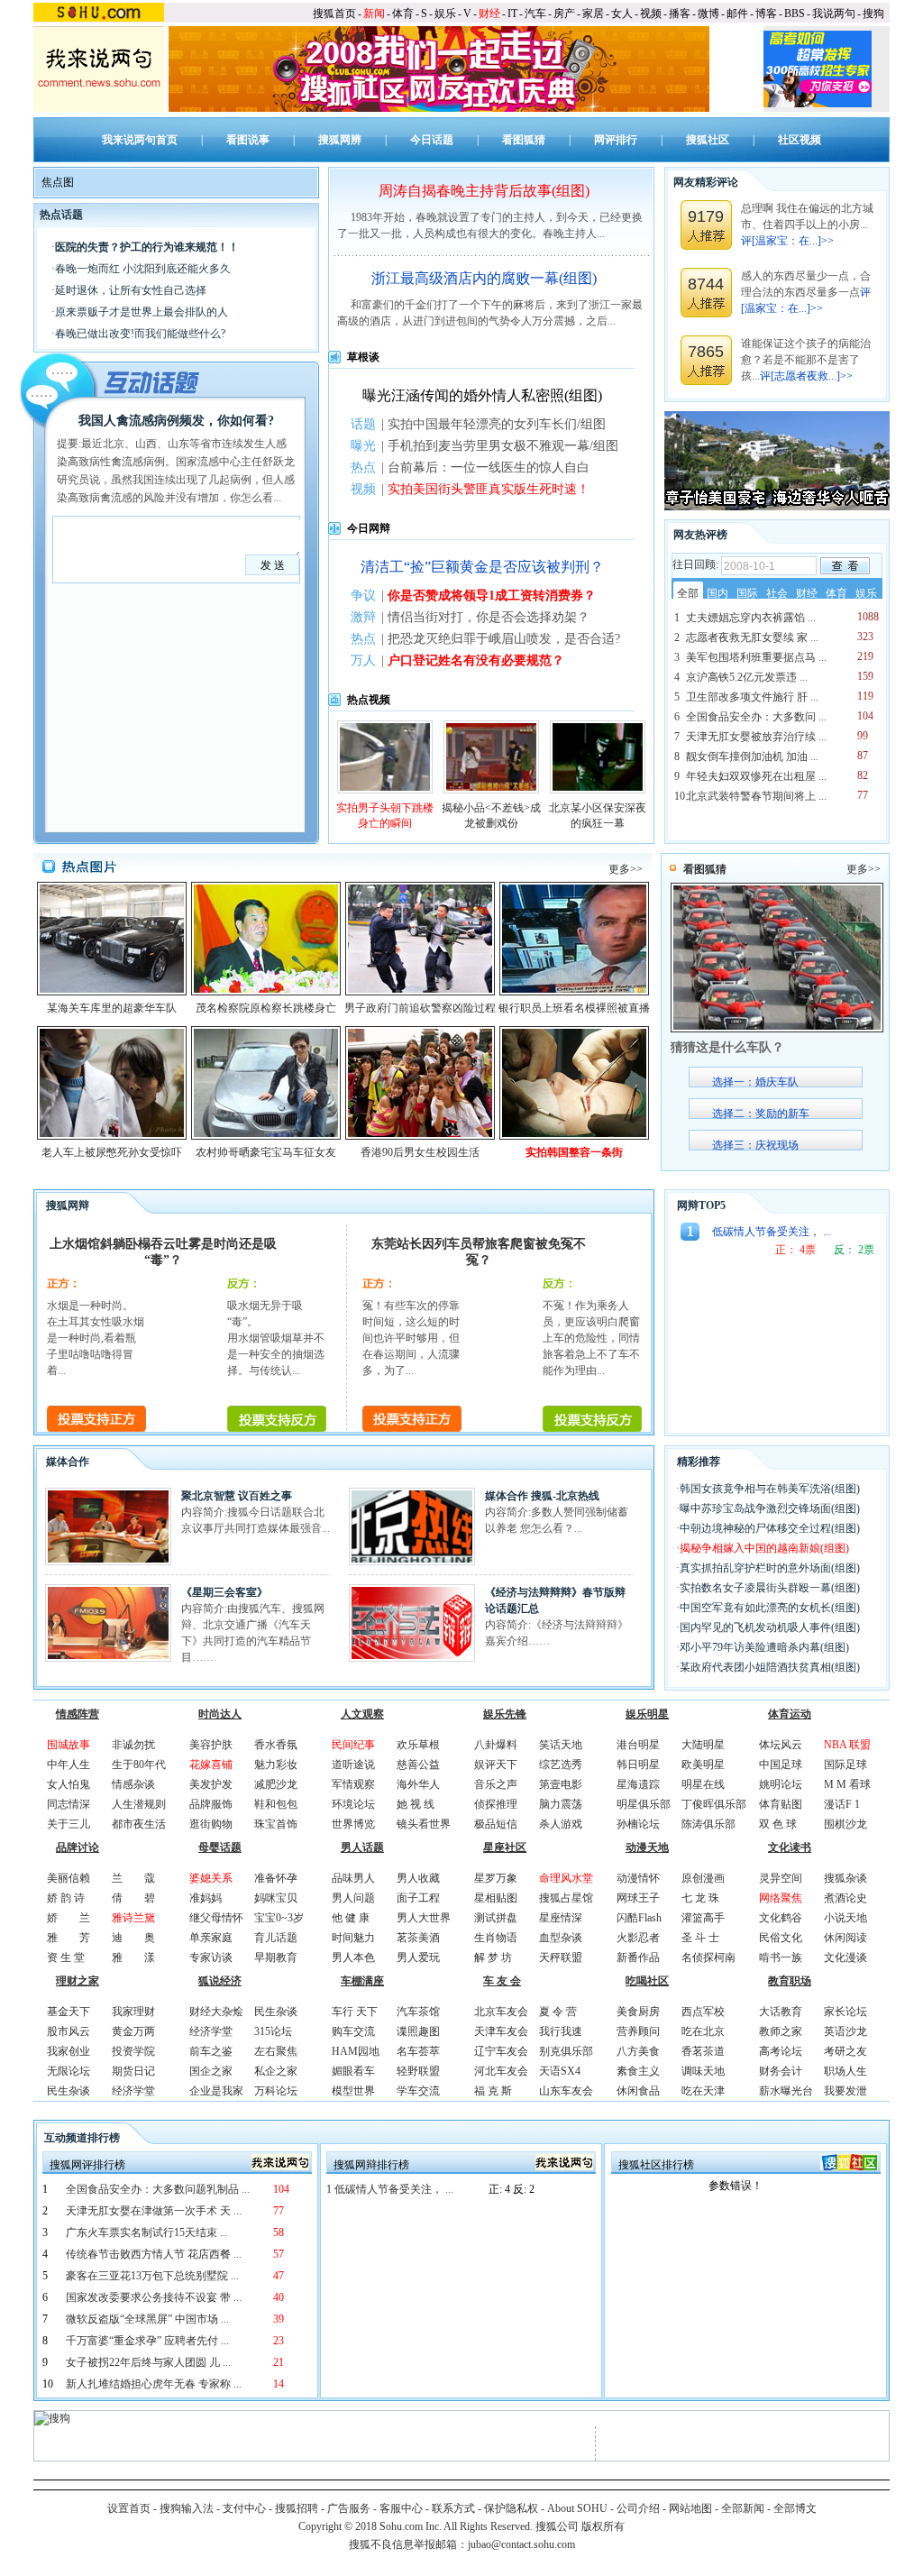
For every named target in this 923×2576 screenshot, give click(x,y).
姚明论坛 (781, 1784)
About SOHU (577, 2508)
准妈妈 (206, 1898)
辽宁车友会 (501, 2051)
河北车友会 (501, 2071)
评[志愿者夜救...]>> (806, 376)
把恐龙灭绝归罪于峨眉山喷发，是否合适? (504, 639)
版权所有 (603, 2526)
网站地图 (690, 2508)
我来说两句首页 (140, 140)
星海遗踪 (638, 1784)
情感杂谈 (133, 1784)
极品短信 (496, 1824)
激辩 (363, 617)
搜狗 (873, 14)
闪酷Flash (639, 1918)
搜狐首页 (334, 14)
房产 (564, 14)
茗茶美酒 (418, 1938)
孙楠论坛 (638, 1824)
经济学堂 (133, 2091)
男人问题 (353, 1898)
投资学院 (133, 2051)
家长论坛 (845, 2012)
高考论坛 (781, 2051)
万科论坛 (276, 2091)
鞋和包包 (276, 1804)
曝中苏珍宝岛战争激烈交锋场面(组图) (770, 1508)
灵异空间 (781, 1878)
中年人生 (69, 1765)
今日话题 (432, 140)
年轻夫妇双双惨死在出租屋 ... (756, 776)
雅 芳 (69, 1938)
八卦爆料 (496, 1745)
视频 (651, 14)
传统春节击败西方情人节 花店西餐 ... (154, 2254)
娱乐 (445, 14)
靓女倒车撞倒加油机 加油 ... (752, 756)
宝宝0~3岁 (279, 1918)
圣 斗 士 (700, 1938)
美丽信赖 (69, 1878)
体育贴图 (781, 1804)
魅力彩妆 (276, 1765)
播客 (680, 14)
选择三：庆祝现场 (755, 1145)
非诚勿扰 (133, 1745)
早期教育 (276, 1957)
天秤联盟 (561, 1957)
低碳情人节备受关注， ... (772, 1232)
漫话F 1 (842, 1804)
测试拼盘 (496, 1918)
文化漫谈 (845, 1957)
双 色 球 (778, 1824)
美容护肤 (211, 1745)
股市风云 (69, 2031)
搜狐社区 (708, 140)
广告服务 (349, 2508)
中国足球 (781, 1765)
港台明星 (638, 1745)
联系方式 (453, 2508)
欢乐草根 (418, 1745)
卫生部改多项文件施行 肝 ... (752, 697)
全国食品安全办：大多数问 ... (756, 717)
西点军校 (703, 2012)
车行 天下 (355, 2012)
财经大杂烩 (216, 2012)
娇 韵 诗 (66, 1898)
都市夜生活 (139, 1824)
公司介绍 (638, 2508)
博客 (766, 14)
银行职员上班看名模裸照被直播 (574, 1008)
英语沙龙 (845, 2031)
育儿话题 (276, 1938)
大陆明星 (703, 1745)
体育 (403, 14)
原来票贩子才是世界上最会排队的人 (142, 312)
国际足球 (845, 1765)
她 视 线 (416, 1804)
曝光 (363, 446)
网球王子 (638, 1898)
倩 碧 (133, 1898)
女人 (622, 14)
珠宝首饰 (276, 1824)
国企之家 (211, 2071)
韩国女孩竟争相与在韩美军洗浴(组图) (770, 1489)
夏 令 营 (558, 2012)
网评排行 (616, 140)
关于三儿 (69, 1824)
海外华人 (418, 1784)
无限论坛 (69, 2071)
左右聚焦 (276, 2051)
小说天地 (845, 1918)
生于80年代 (139, 1765)
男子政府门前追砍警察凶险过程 (420, 1008)
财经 (489, 14)
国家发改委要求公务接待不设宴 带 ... (154, 2297)
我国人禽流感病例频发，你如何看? (176, 421)
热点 (363, 468)
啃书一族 (781, 1957)
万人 (363, 660)
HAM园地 (356, 2051)
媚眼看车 (353, 2071)
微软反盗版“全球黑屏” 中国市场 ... (147, 2319)
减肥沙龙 (276, 1784)
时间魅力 (353, 1938)
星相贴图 (496, 1898)
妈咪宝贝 (276, 1898)
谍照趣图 (418, 2031)
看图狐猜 (524, 140)
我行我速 (561, 2031)
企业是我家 (216, 2091)
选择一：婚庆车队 (755, 1082)
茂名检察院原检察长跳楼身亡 (266, 1008)
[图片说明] (845, 566)
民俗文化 (781, 1938)
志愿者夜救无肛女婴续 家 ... (752, 637)
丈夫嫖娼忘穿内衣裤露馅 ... (751, 618)
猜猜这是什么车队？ (727, 1047)
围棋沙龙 (845, 1824)
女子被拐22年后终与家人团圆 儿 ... (148, 2362)
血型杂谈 (561, 1938)
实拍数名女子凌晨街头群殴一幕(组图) (770, 1588)
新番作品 (638, 1957)
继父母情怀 (216, 1918)
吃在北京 (703, 2031)
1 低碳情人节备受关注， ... (390, 2189)
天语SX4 (560, 2071)
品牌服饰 (211, 1804)
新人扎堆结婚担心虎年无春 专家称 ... (154, 2384)
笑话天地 (561, 1745)
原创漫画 (703, 1878)
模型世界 (353, 2091)
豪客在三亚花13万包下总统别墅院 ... (152, 2276)
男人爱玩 (418, 1957)
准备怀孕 (276, 1878)
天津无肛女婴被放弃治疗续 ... (756, 737)
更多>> (626, 869)
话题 (363, 424)
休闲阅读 (845, 1938)
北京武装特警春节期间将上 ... (756, 796)
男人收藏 (418, 1878)
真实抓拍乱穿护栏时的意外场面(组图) (770, 1568)
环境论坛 (353, 1804)
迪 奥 (133, 1938)
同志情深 (69, 1804)
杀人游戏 (561, 1824)
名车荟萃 (418, 2051)
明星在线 (703, 1784)
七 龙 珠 (700, 1898)
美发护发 (211, 1784)
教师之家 (781, 2031)
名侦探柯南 (708, 1957)
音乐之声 (496, 1784)
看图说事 (248, 140)
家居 (593, 14)
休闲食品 (638, 2091)
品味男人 (353, 1878)
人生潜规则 (139, 1804)
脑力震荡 (561, 1804)
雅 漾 (133, 1957)
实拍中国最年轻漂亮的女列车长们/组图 (497, 424)
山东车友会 (566, 2091)
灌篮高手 (703, 1918)
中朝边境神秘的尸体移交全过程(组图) (770, 1528)
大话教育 (781, 2012)
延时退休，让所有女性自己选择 (131, 290)
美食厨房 (638, 2012)
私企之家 (276, 2071)
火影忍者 (638, 1938)
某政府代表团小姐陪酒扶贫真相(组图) (770, 1667)
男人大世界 (424, 1918)
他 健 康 (351, 1918)
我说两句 (834, 14)
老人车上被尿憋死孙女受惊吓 (112, 1152)
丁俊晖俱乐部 (714, 1804)
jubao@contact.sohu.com (521, 2544)
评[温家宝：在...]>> (787, 241)
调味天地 (703, 2071)
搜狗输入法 (187, 2508)
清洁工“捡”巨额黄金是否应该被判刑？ (482, 567)
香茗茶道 (703, 2051)
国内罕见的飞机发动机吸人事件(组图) (770, 1627)
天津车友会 (501, 2031)
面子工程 (418, 1898)
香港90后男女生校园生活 (420, 1152)
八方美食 (638, 2051)
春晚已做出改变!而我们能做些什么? (140, 334)
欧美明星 (703, 1765)
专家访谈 (211, 1957)
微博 (708, 14)
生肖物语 (496, 1938)
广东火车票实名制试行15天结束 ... (147, 2232)
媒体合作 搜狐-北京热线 (542, 1496)
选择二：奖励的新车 (761, 1114)
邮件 (737, 14)
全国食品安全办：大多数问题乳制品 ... (158, 2189)
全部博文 (795, 2508)
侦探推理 (496, 1804)
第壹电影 (561, 1784)
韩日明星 (638, 1765)
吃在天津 (703, 2091)
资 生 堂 (66, 1957)
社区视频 (800, 140)
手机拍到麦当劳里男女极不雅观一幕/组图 (503, 446)
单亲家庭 (211, 1938)
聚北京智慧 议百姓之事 (237, 1496)
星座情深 (561, 1918)
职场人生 (845, 2071)
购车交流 (353, 2031)
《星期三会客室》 (224, 1592)
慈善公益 (418, 1765)
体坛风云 (781, 1745)
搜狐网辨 (340, 140)
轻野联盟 (418, 2071)
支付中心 (244, 2508)
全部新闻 (743, 2508)
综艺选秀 (561, 1765)
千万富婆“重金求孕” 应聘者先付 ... (147, 2341)
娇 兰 (69, 1918)
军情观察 (353, 1784)
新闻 (374, 14)
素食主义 (638, 2071)
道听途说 (353, 1765)
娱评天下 (496, 1765)
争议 (363, 596)
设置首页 (129, 2508)
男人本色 (353, 1957)
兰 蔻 (133, 1878)
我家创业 (69, 2051)
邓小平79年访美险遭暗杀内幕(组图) (764, 1647)
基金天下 (69, 2012)
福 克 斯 (493, 2091)
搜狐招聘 (297, 2508)
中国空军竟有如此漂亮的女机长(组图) (770, 1608)
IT (512, 14)
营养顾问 (638, 2031)
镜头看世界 (424, 1824)
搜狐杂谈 (845, 1878)
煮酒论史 (845, 1898)
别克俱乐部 (566, 2051)
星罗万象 (496, 1878)
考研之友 (845, 2051)
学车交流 (418, 2091)
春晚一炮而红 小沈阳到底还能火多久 (143, 269)
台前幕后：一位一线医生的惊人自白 (489, 468)
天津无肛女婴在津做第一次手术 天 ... (154, 2211)
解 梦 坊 (493, 1957)
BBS (795, 14)
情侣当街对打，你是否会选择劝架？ (489, 617)
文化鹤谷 (781, 1918)
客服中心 (401, 2508)
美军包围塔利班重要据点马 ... (756, 657)
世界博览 (353, 1824)
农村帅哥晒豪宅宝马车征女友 (266, 1152)
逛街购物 (211, 1824)
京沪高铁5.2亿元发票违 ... (747, 677)
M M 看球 (847, 1784)
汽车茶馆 (418, 2012)
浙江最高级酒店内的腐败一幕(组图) (484, 278)
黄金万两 (133, 2031)
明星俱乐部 (644, 1804)
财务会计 (781, 2071)
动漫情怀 (638, 1878)
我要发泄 (845, 2091)
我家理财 (133, 2012)
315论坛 (273, 2031)
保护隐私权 (511, 2508)
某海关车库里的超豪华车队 (112, 1008)
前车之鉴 (211, 2051)
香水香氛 (276, 1745)
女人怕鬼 (69, 1784)
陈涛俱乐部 (708, 1824)
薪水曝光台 (786, 2091)
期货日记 (133, 2071)
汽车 (535, 14)
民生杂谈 (69, 2091)
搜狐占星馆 (566, 1898)
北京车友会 (501, 2012)
